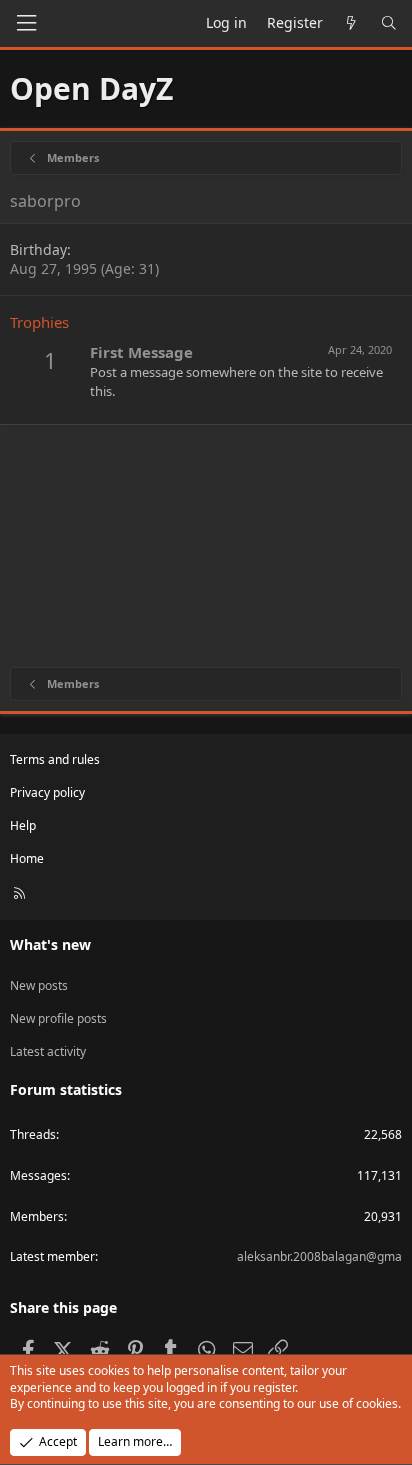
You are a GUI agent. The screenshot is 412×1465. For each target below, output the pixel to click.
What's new (50, 944)
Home (27, 858)
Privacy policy (47, 792)
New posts (39, 985)
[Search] (389, 23)
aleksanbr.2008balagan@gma (319, 1256)
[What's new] (352, 23)
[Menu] (26, 23)
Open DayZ (91, 88)
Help (23, 825)
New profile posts (58, 1018)
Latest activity (48, 1051)
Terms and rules (55, 759)
